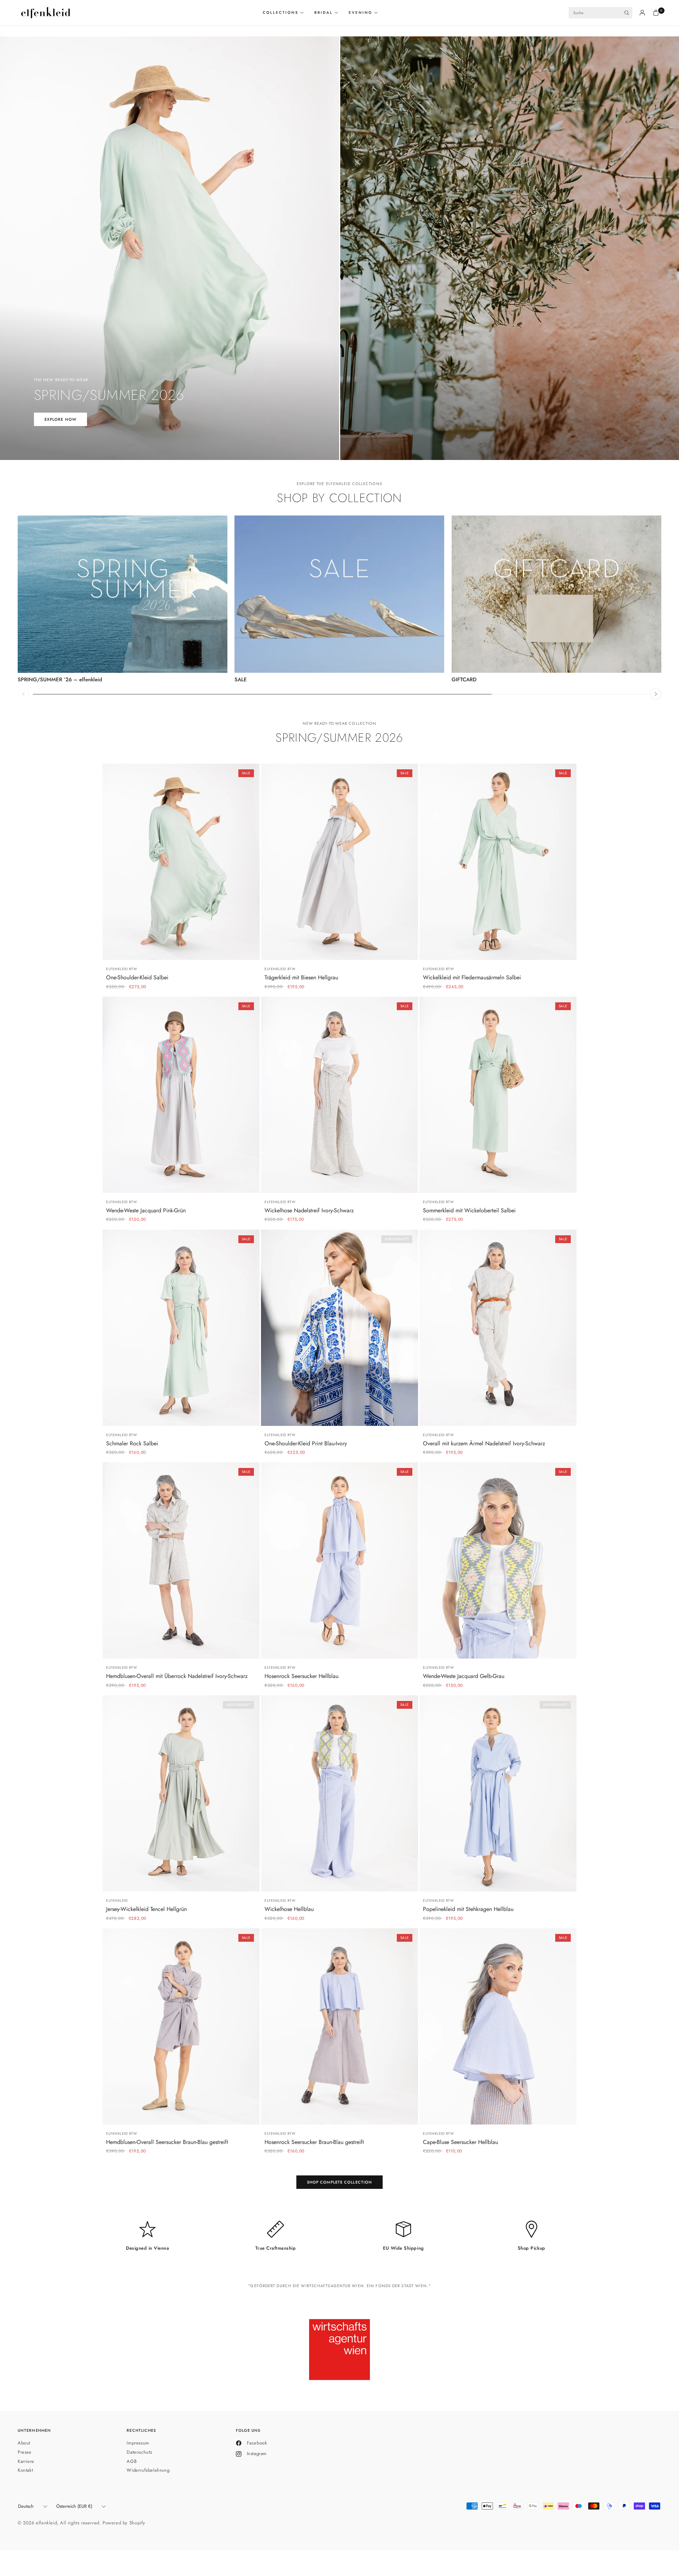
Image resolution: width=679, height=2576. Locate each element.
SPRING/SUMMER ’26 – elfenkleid (60, 680)
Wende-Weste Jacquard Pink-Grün (146, 1211)
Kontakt (25, 2470)
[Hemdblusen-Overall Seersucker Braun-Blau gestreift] (181, 2026)
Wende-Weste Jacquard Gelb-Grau (464, 1676)
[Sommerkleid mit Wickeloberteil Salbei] (498, 1095)
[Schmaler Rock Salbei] (181, 1328)
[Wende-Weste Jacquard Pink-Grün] (181, 1095)
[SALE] (339, 594)
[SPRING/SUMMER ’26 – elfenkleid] (123, 594)
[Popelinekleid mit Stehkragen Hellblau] (498, 1793)
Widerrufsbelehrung (148, 2470)
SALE (241, 680)
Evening (361, 13)
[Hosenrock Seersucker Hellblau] (339, 1560)
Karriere (26, 2461)
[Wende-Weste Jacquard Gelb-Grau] (498, 1560)
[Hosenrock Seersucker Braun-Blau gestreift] (339, 2026)
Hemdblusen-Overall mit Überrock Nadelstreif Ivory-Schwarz (177, 1676)
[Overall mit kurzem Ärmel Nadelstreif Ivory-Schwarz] (498, 1328)
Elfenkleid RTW (121, 969)
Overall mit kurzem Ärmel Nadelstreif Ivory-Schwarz (484, 1444)
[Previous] (23, 694)
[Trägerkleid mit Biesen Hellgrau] (339, 862)
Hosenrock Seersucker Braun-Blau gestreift (314, 2142)
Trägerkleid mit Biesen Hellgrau (301, 978)
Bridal (324, 13)
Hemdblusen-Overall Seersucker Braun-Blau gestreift (167, 2142)
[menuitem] (286, 13)
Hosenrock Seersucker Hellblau (301, 1676)
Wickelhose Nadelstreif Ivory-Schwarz (309, 1211)
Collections (281, 13)
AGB (132, 2461)
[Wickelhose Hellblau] (339, 1793)
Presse (25, 2452)
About (24, 2443)
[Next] (656, 694)
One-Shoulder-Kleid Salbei (137, 978)
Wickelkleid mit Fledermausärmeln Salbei (472, 978)
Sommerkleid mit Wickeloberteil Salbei (469, 1211)
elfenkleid (117, 1901)
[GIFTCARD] (556, 594)
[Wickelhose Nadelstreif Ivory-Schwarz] (339, 1095)
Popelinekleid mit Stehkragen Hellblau (468, 1909)
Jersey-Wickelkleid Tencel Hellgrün (146, 1909)
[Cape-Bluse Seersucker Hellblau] (498, 2026)
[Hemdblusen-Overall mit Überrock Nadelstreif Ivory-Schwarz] (181, 1560)
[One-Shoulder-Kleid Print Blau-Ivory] (339, 1328)
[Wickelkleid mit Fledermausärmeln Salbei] (498, 862)
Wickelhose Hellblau (289, 1909)
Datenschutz (140, 2452)
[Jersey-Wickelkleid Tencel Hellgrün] (181, 1793)
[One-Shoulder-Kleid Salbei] (181, 862)
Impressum (138, 2443)
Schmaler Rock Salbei (132, 1444)
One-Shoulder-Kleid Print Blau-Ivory (306, 1444)
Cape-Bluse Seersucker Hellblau (460, 2142)
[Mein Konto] (642, 13)
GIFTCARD (464, 680)
